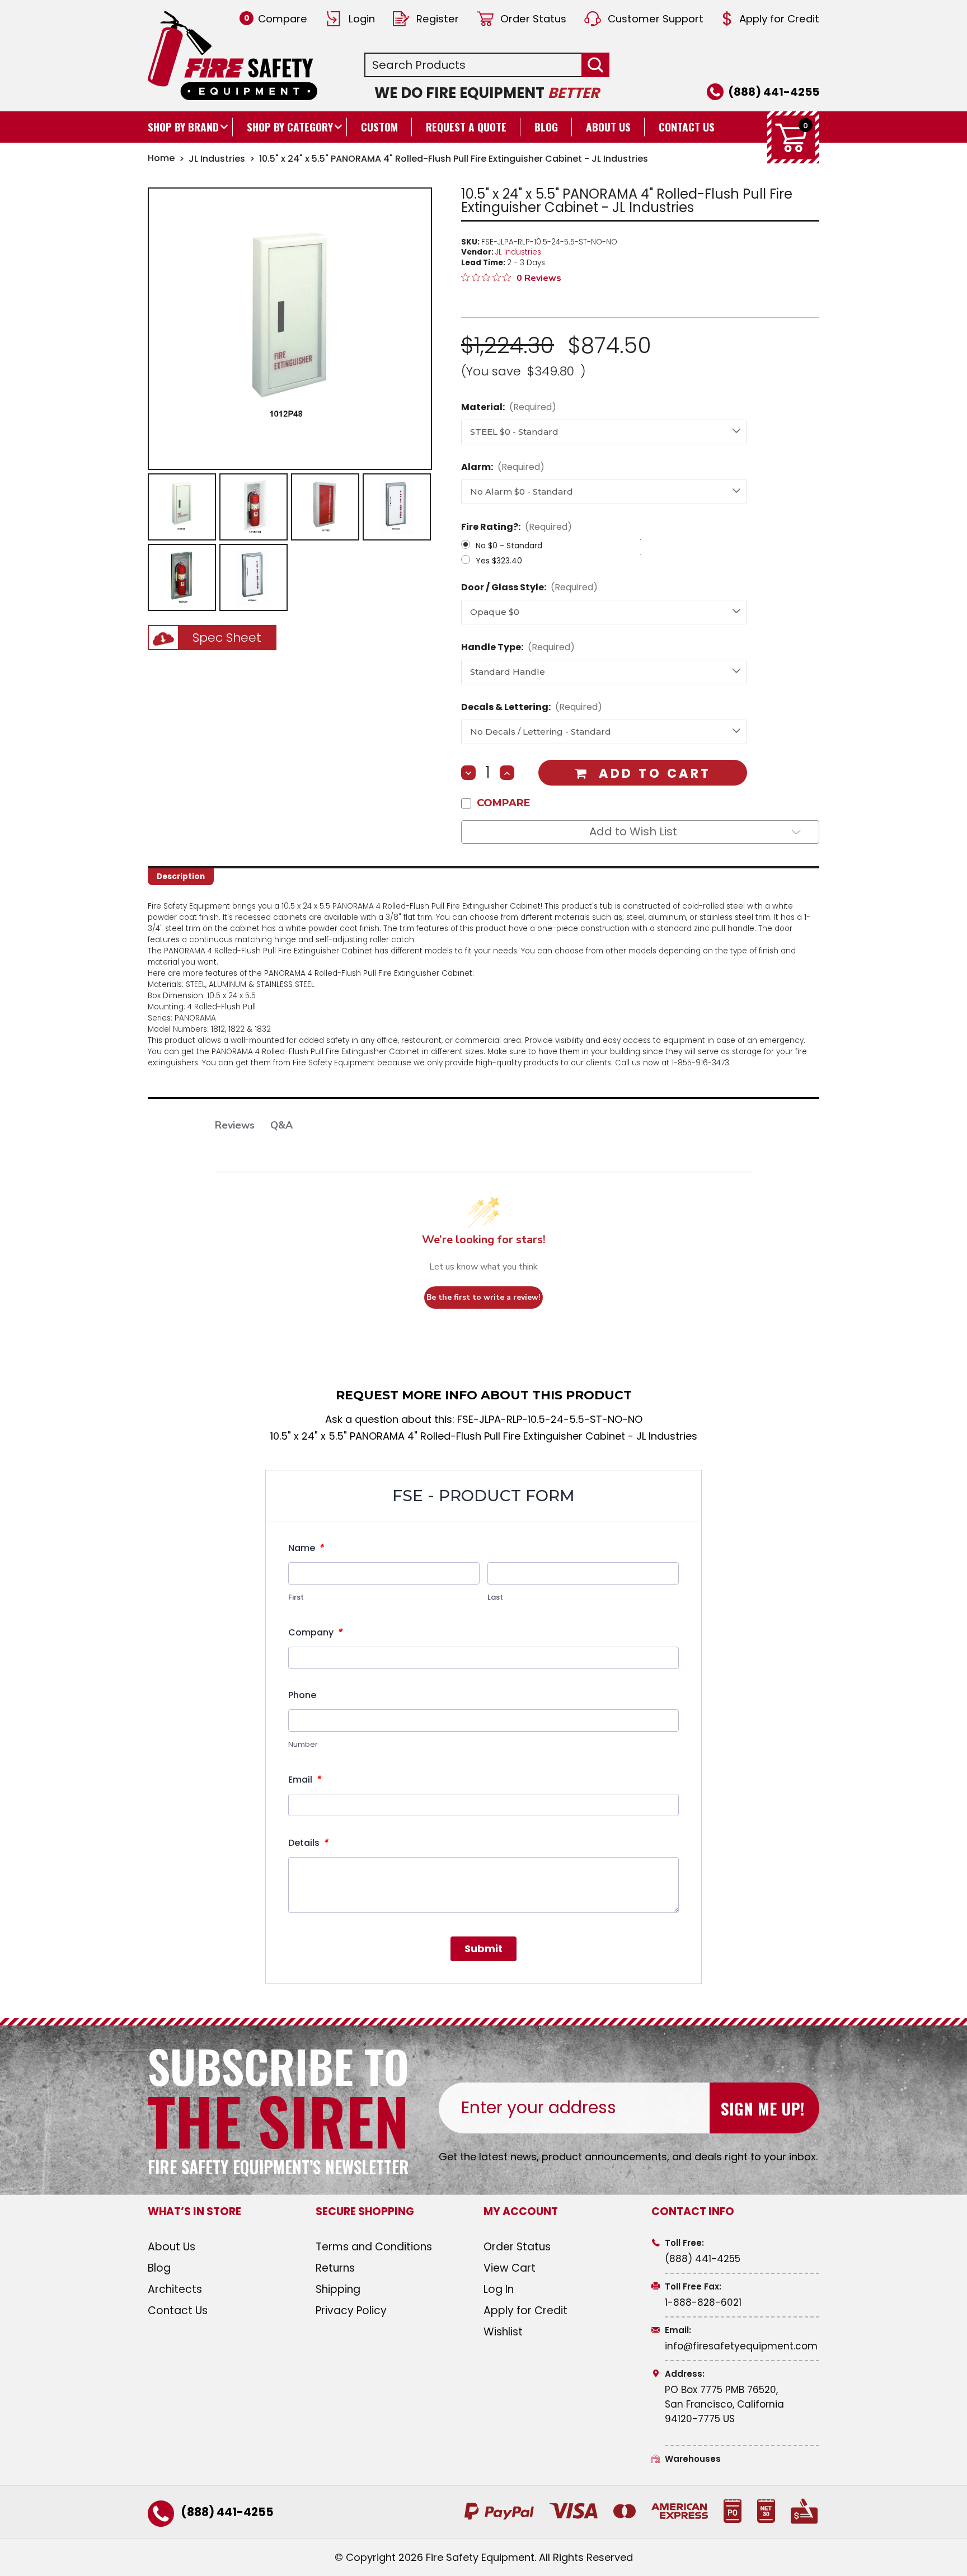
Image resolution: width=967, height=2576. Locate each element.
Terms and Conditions (374, 2247)
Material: (509, 407)
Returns (335, 2268)
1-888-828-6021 (703, 2302)
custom (379, 127)
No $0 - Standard (509, 546)
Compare (276, 19)
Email (304, 1779)
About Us (608, 127)
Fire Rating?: (517, 527)
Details (308, 1842)
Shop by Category (290, 127)
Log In (499, 2289)
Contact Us (687, 127)
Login (362, 19)
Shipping (338, 2289)
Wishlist (503, 2332)
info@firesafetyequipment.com (741, 2346)
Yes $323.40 (499, 561)
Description (181, 876)
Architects (175, 2289)
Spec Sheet (227, 638)
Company (315, 1632)
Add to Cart (655, 774)
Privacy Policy (351, 2311)
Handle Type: (518, 647)
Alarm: (503, 467)
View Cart (510, 2268)
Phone (302, 1695)
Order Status (533, 19)
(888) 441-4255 (774, 92)
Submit (483, 1949)
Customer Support (656, 19)
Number (303, 1744)
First (296, 1597)
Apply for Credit (779, 19)
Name (306, 1548)
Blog (546, 127)
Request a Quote (466, 127)
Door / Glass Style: (529, 587)
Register (438, 19)
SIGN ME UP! (762, 2108)
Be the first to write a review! (483, 1297)
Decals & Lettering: (532, 707)
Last (495, 1597)
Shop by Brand (183, 127)
